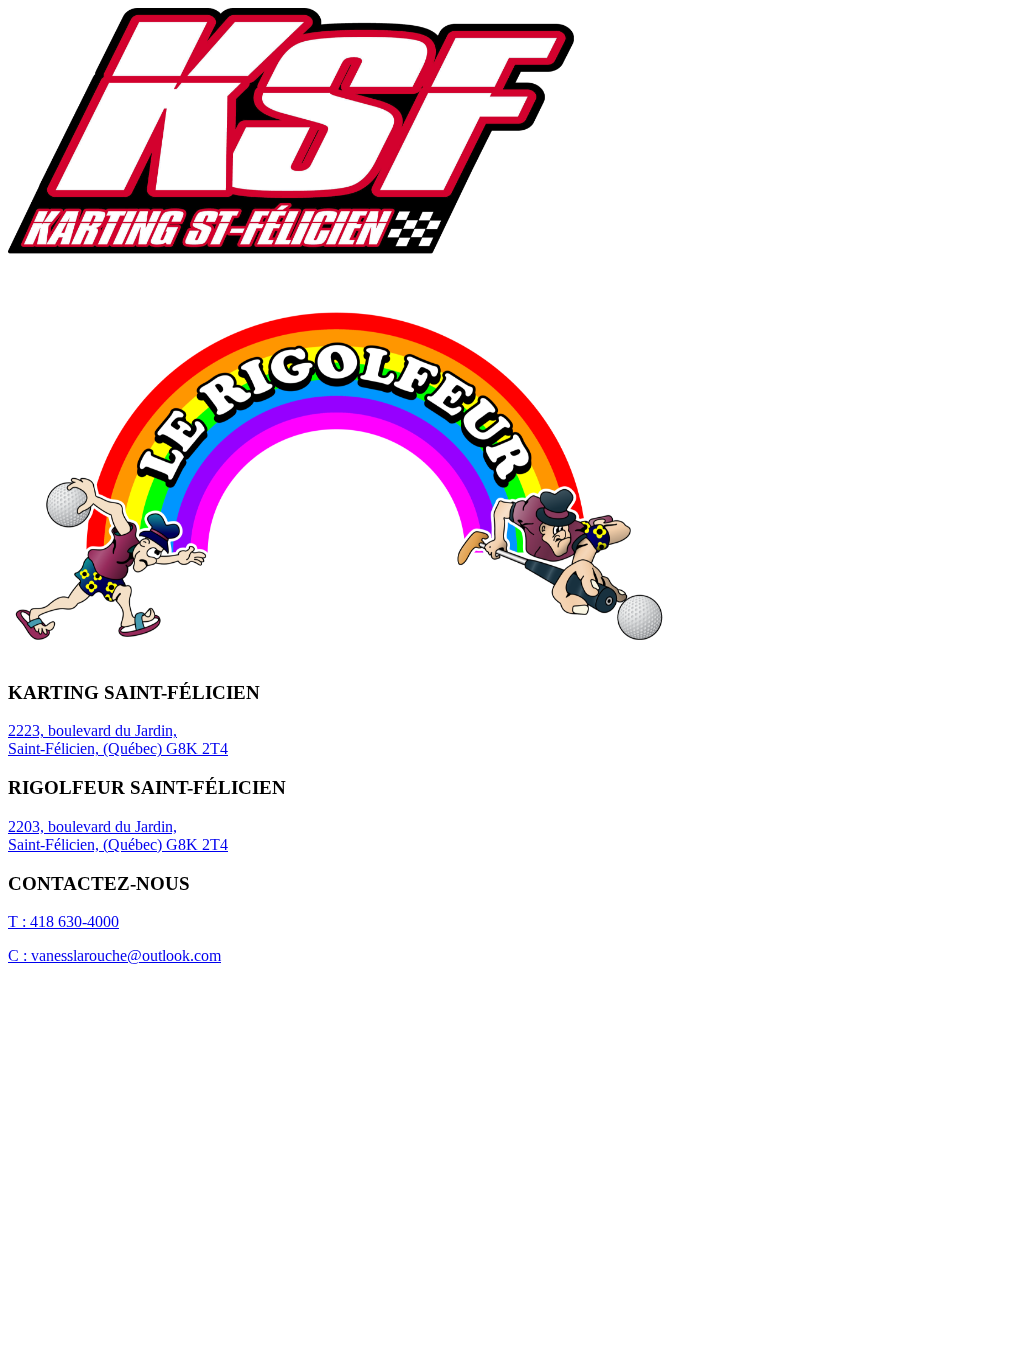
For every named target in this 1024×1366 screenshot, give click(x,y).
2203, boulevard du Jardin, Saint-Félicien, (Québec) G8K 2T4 (118, 835)
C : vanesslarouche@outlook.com (114, 955)
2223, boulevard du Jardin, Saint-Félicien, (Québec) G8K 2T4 (118, 739)
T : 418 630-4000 (63, 921)
